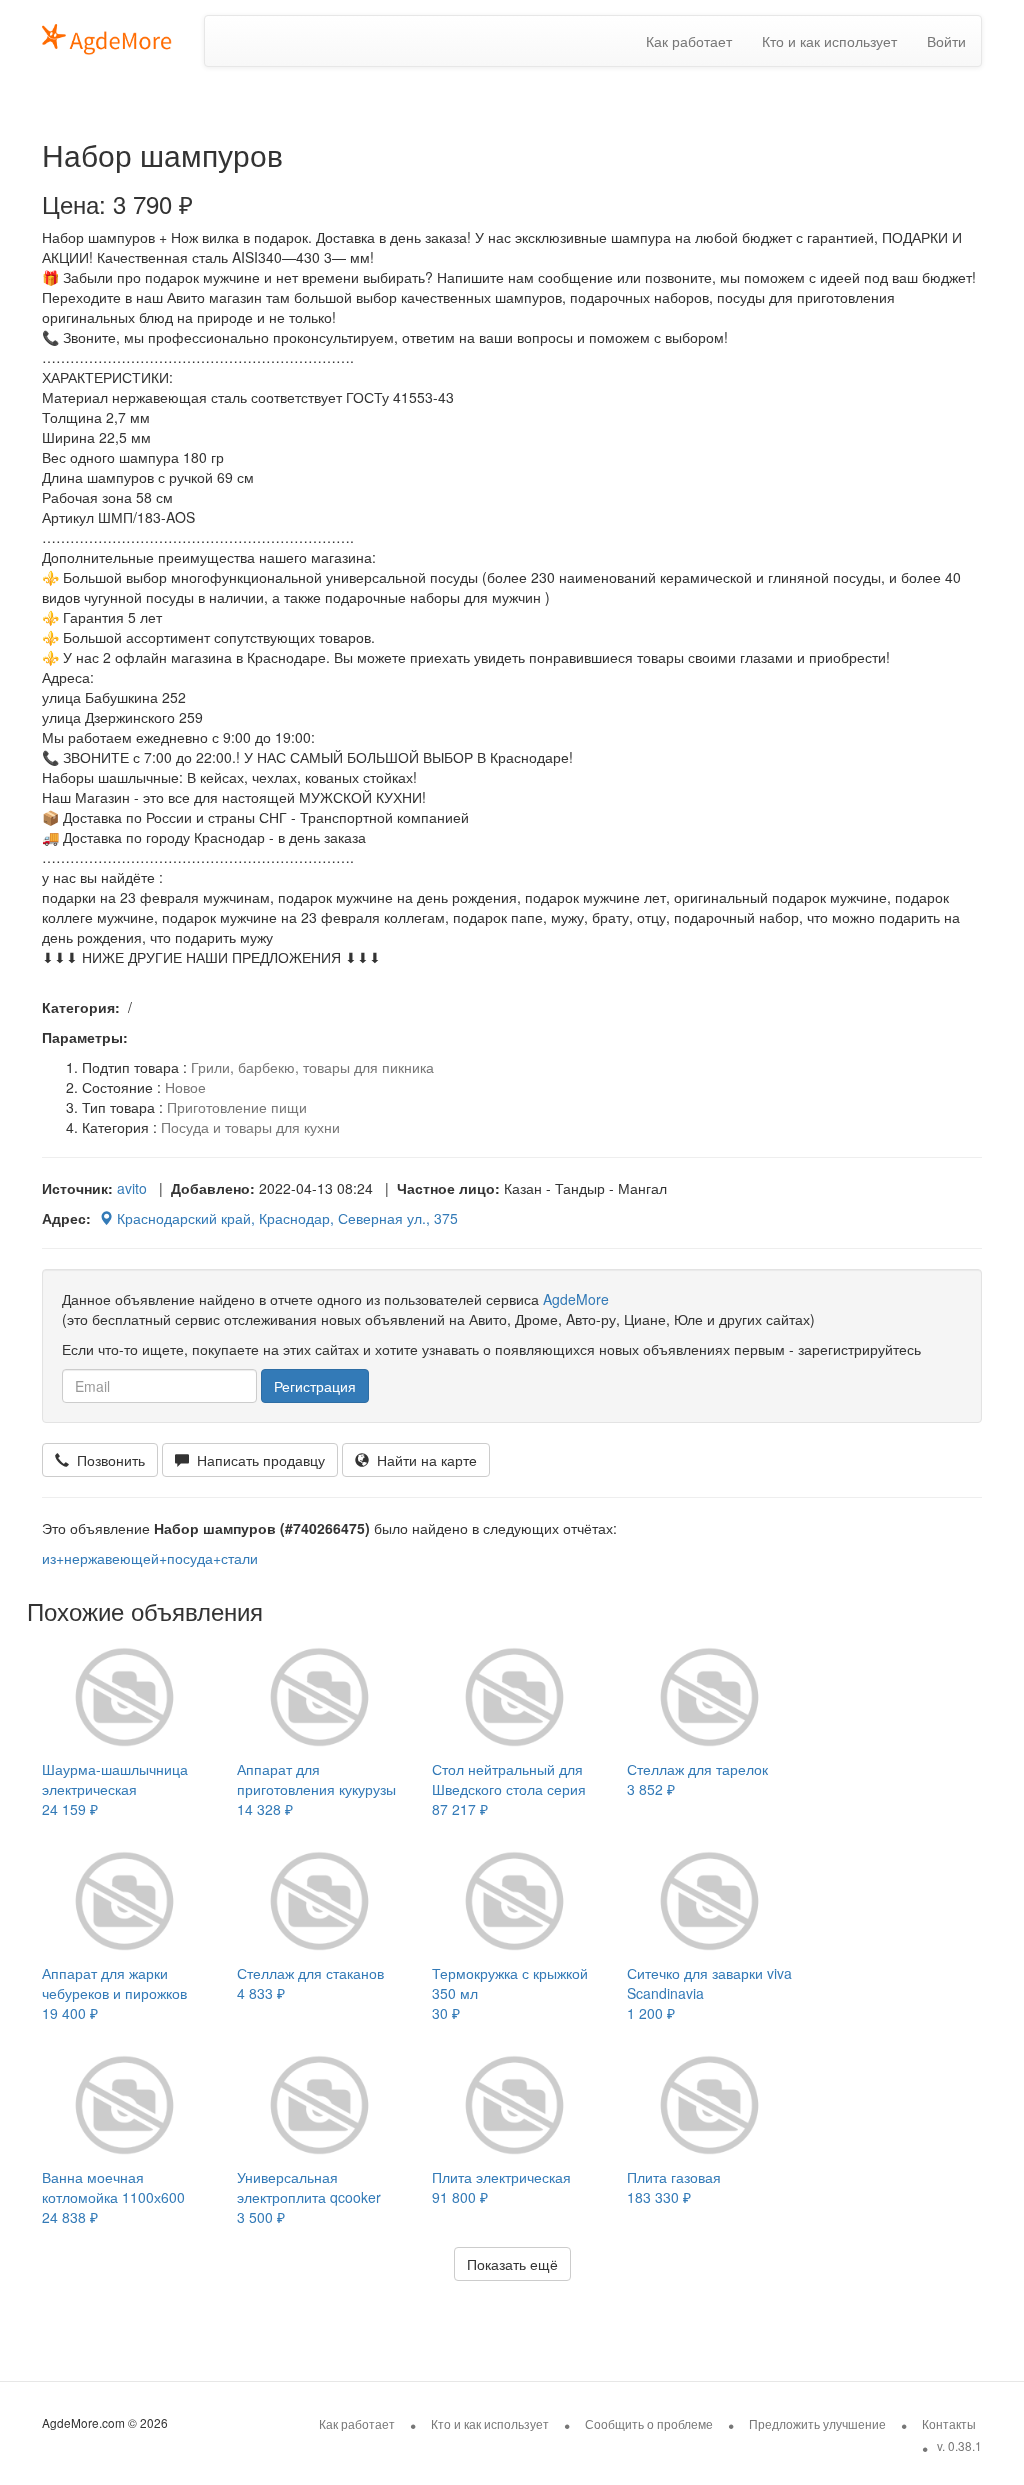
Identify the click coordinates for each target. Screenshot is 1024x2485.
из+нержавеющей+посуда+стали (150, 1558)
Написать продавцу (257, 1460)
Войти (946, 41)
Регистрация (315, 1386)
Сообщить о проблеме (649, 2423)
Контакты (949, 2423)
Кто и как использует (829, 41)
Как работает (689, 41)
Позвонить (107, 1460)
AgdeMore (576, 1299)
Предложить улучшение (817, 2423)
